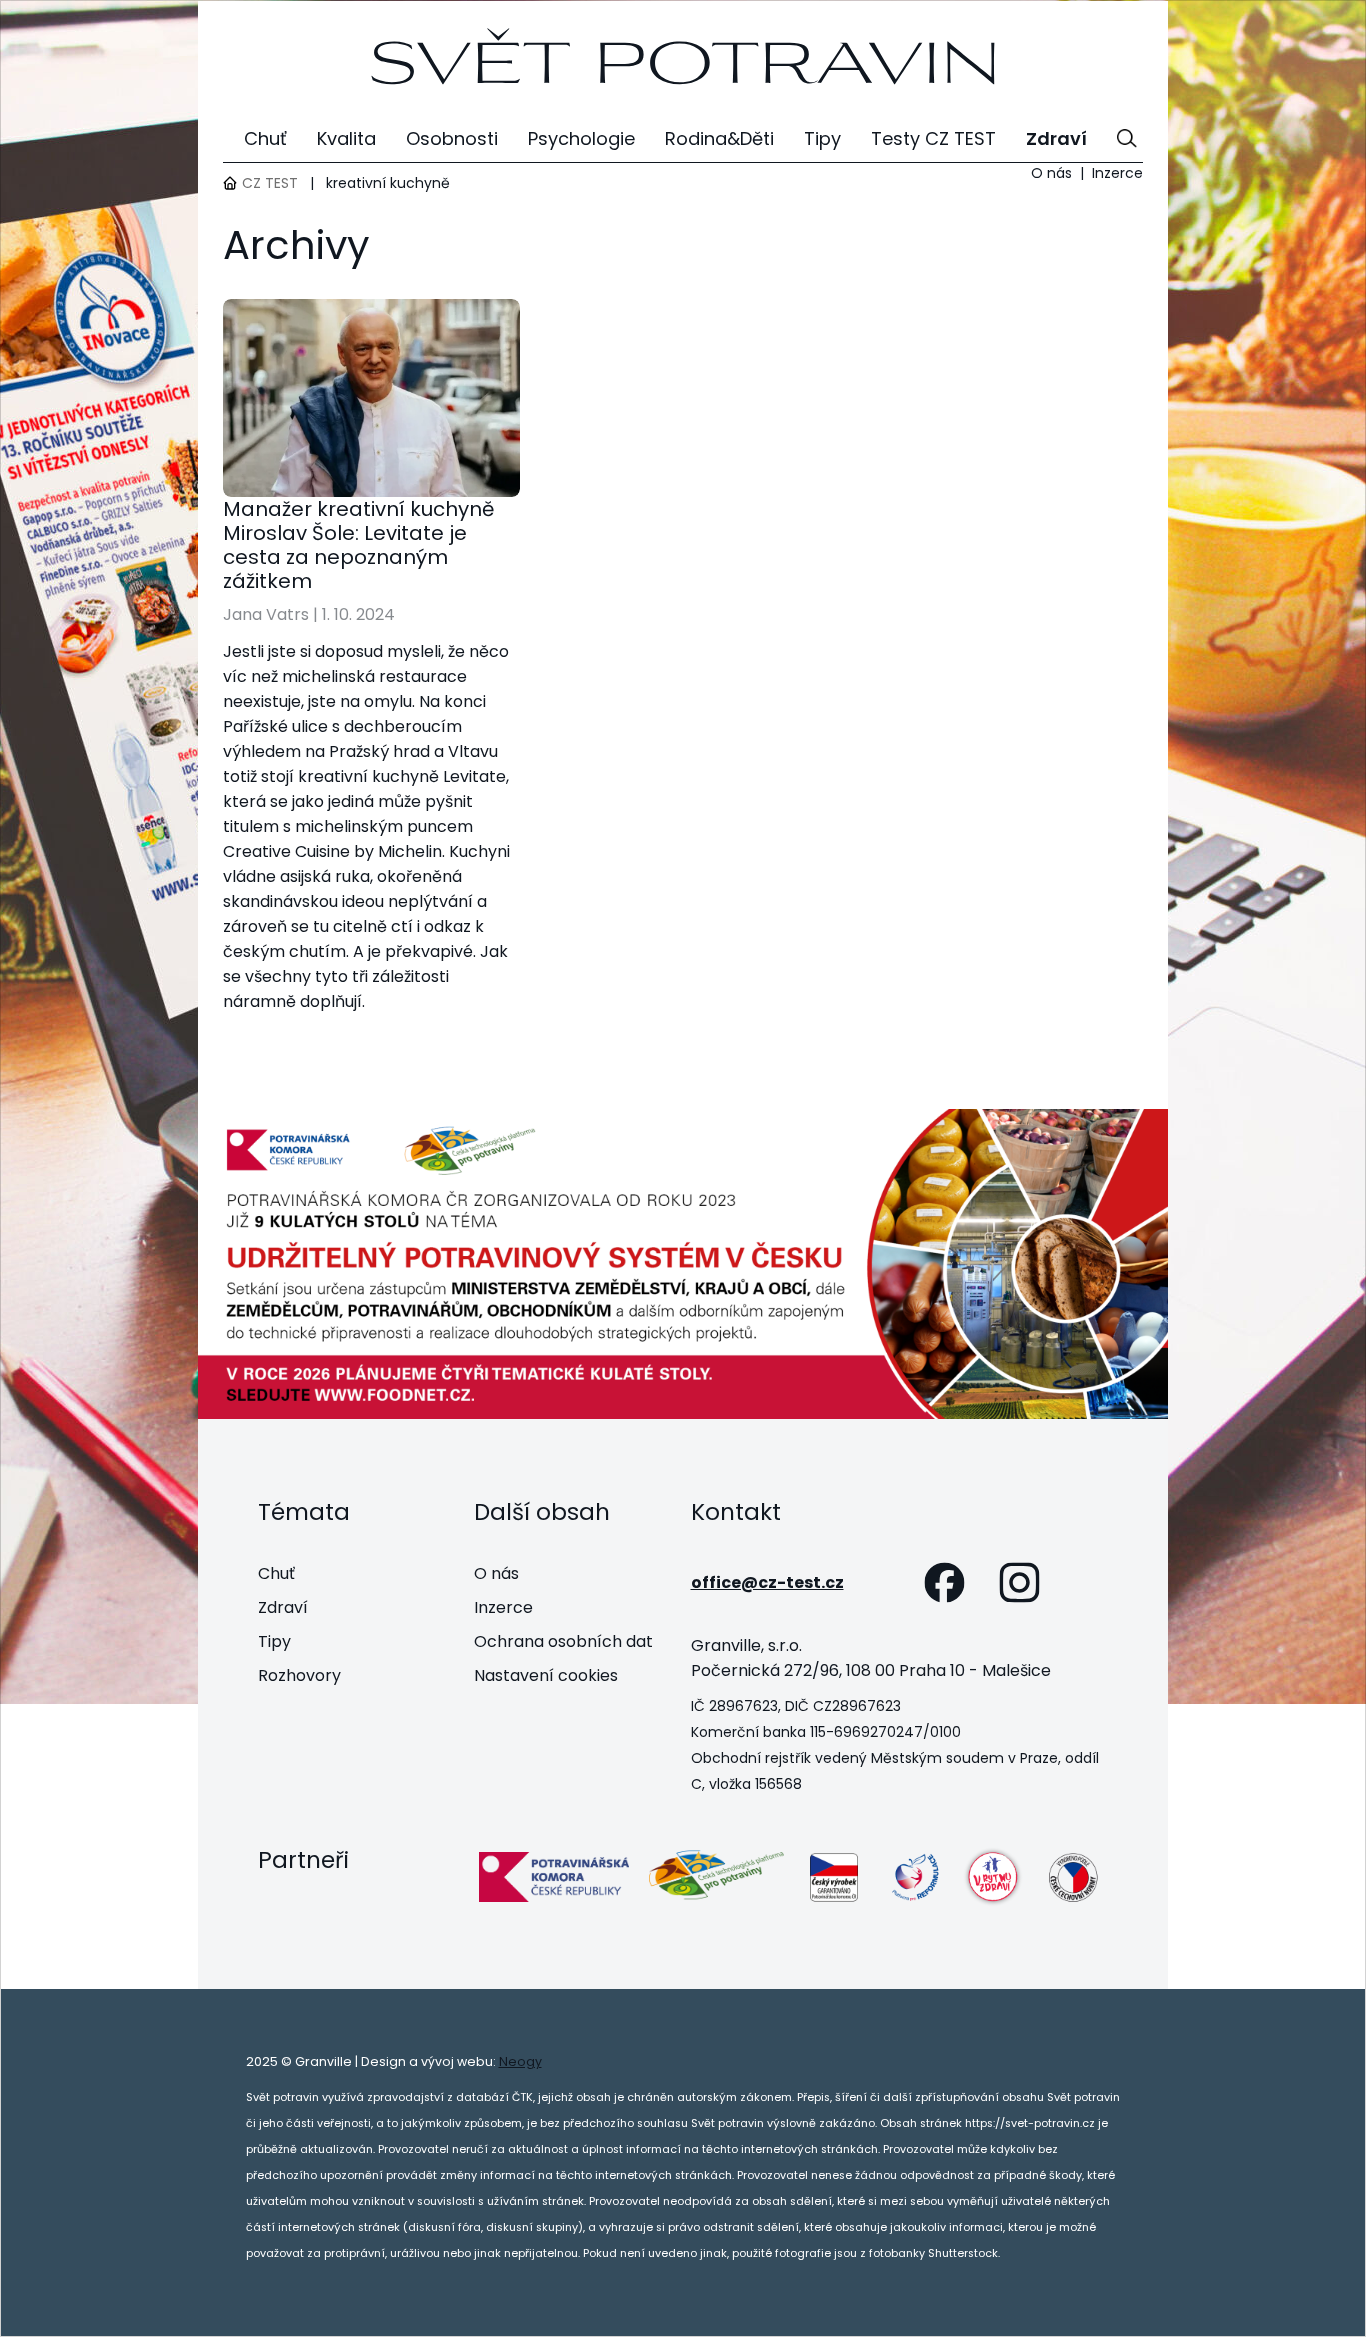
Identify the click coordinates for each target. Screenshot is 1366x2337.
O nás (1051, 173)
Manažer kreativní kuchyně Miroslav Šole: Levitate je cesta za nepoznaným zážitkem (358, 545)
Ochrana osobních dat (563, 1641)
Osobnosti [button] (452, 138)
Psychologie (581, 138)
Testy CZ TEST (933, 138)
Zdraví (283, 1607)
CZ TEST (270, 183)
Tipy (274, 1641)
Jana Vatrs (266, 614)
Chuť (276, 1573)
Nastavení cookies (546, 1675)
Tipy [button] (822, 138)
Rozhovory (299, 1675)
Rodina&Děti (719, 138)
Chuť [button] (265, 138)
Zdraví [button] (1056, 138)
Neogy (520, 2061)
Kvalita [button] (346, 138)
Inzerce (1117, 173)
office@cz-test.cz (767, 1582)
